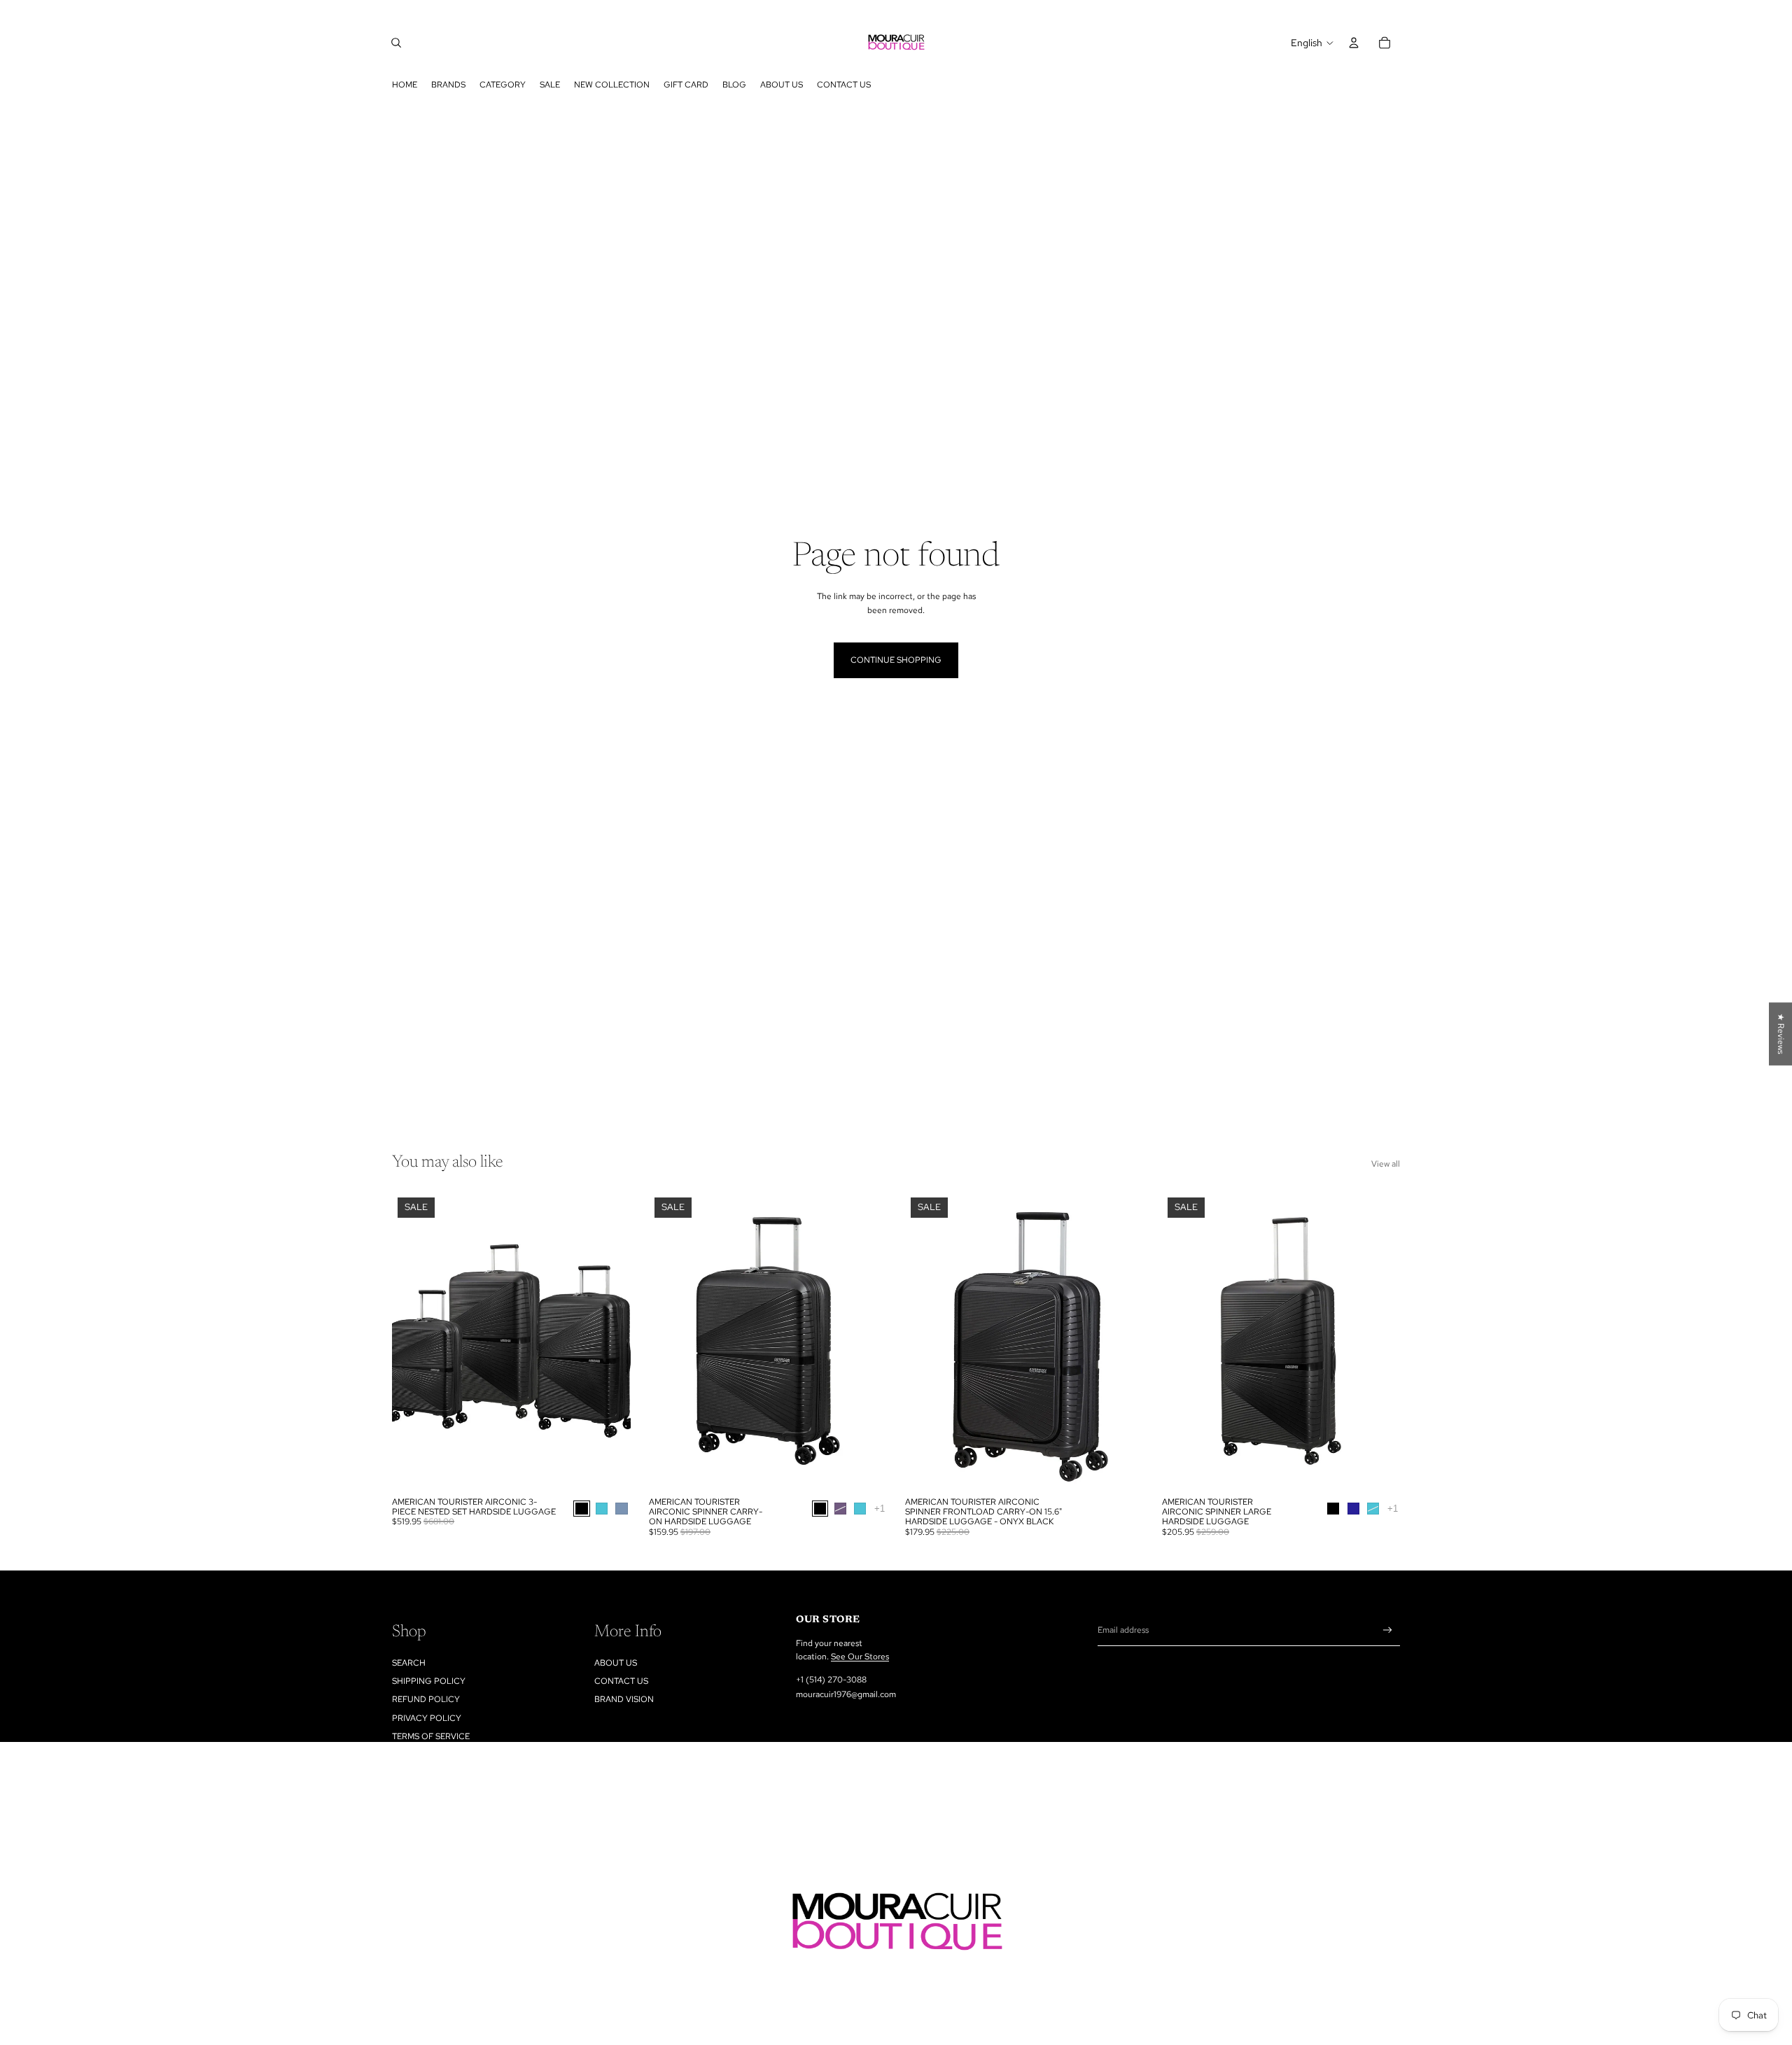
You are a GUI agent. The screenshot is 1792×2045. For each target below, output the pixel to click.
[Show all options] (879, 1508)
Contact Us (621, 1681)
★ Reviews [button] (1781, 1034)
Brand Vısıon (624, 1699)
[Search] (396, 43)
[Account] (1354, 43)
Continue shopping (896, 660)
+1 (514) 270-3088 (831, 1680)
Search (409, 1663)
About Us (616, 1663)
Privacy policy (427, 1718)
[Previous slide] (413, 1340)
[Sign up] (1388, 1630)
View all (1386, 1164)
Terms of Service (431, 1736)
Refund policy (426, 1699)
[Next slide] (610, 1340)
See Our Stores (860, 1657)
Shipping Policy (429, 1681)
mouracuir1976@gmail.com (846, 1694)
